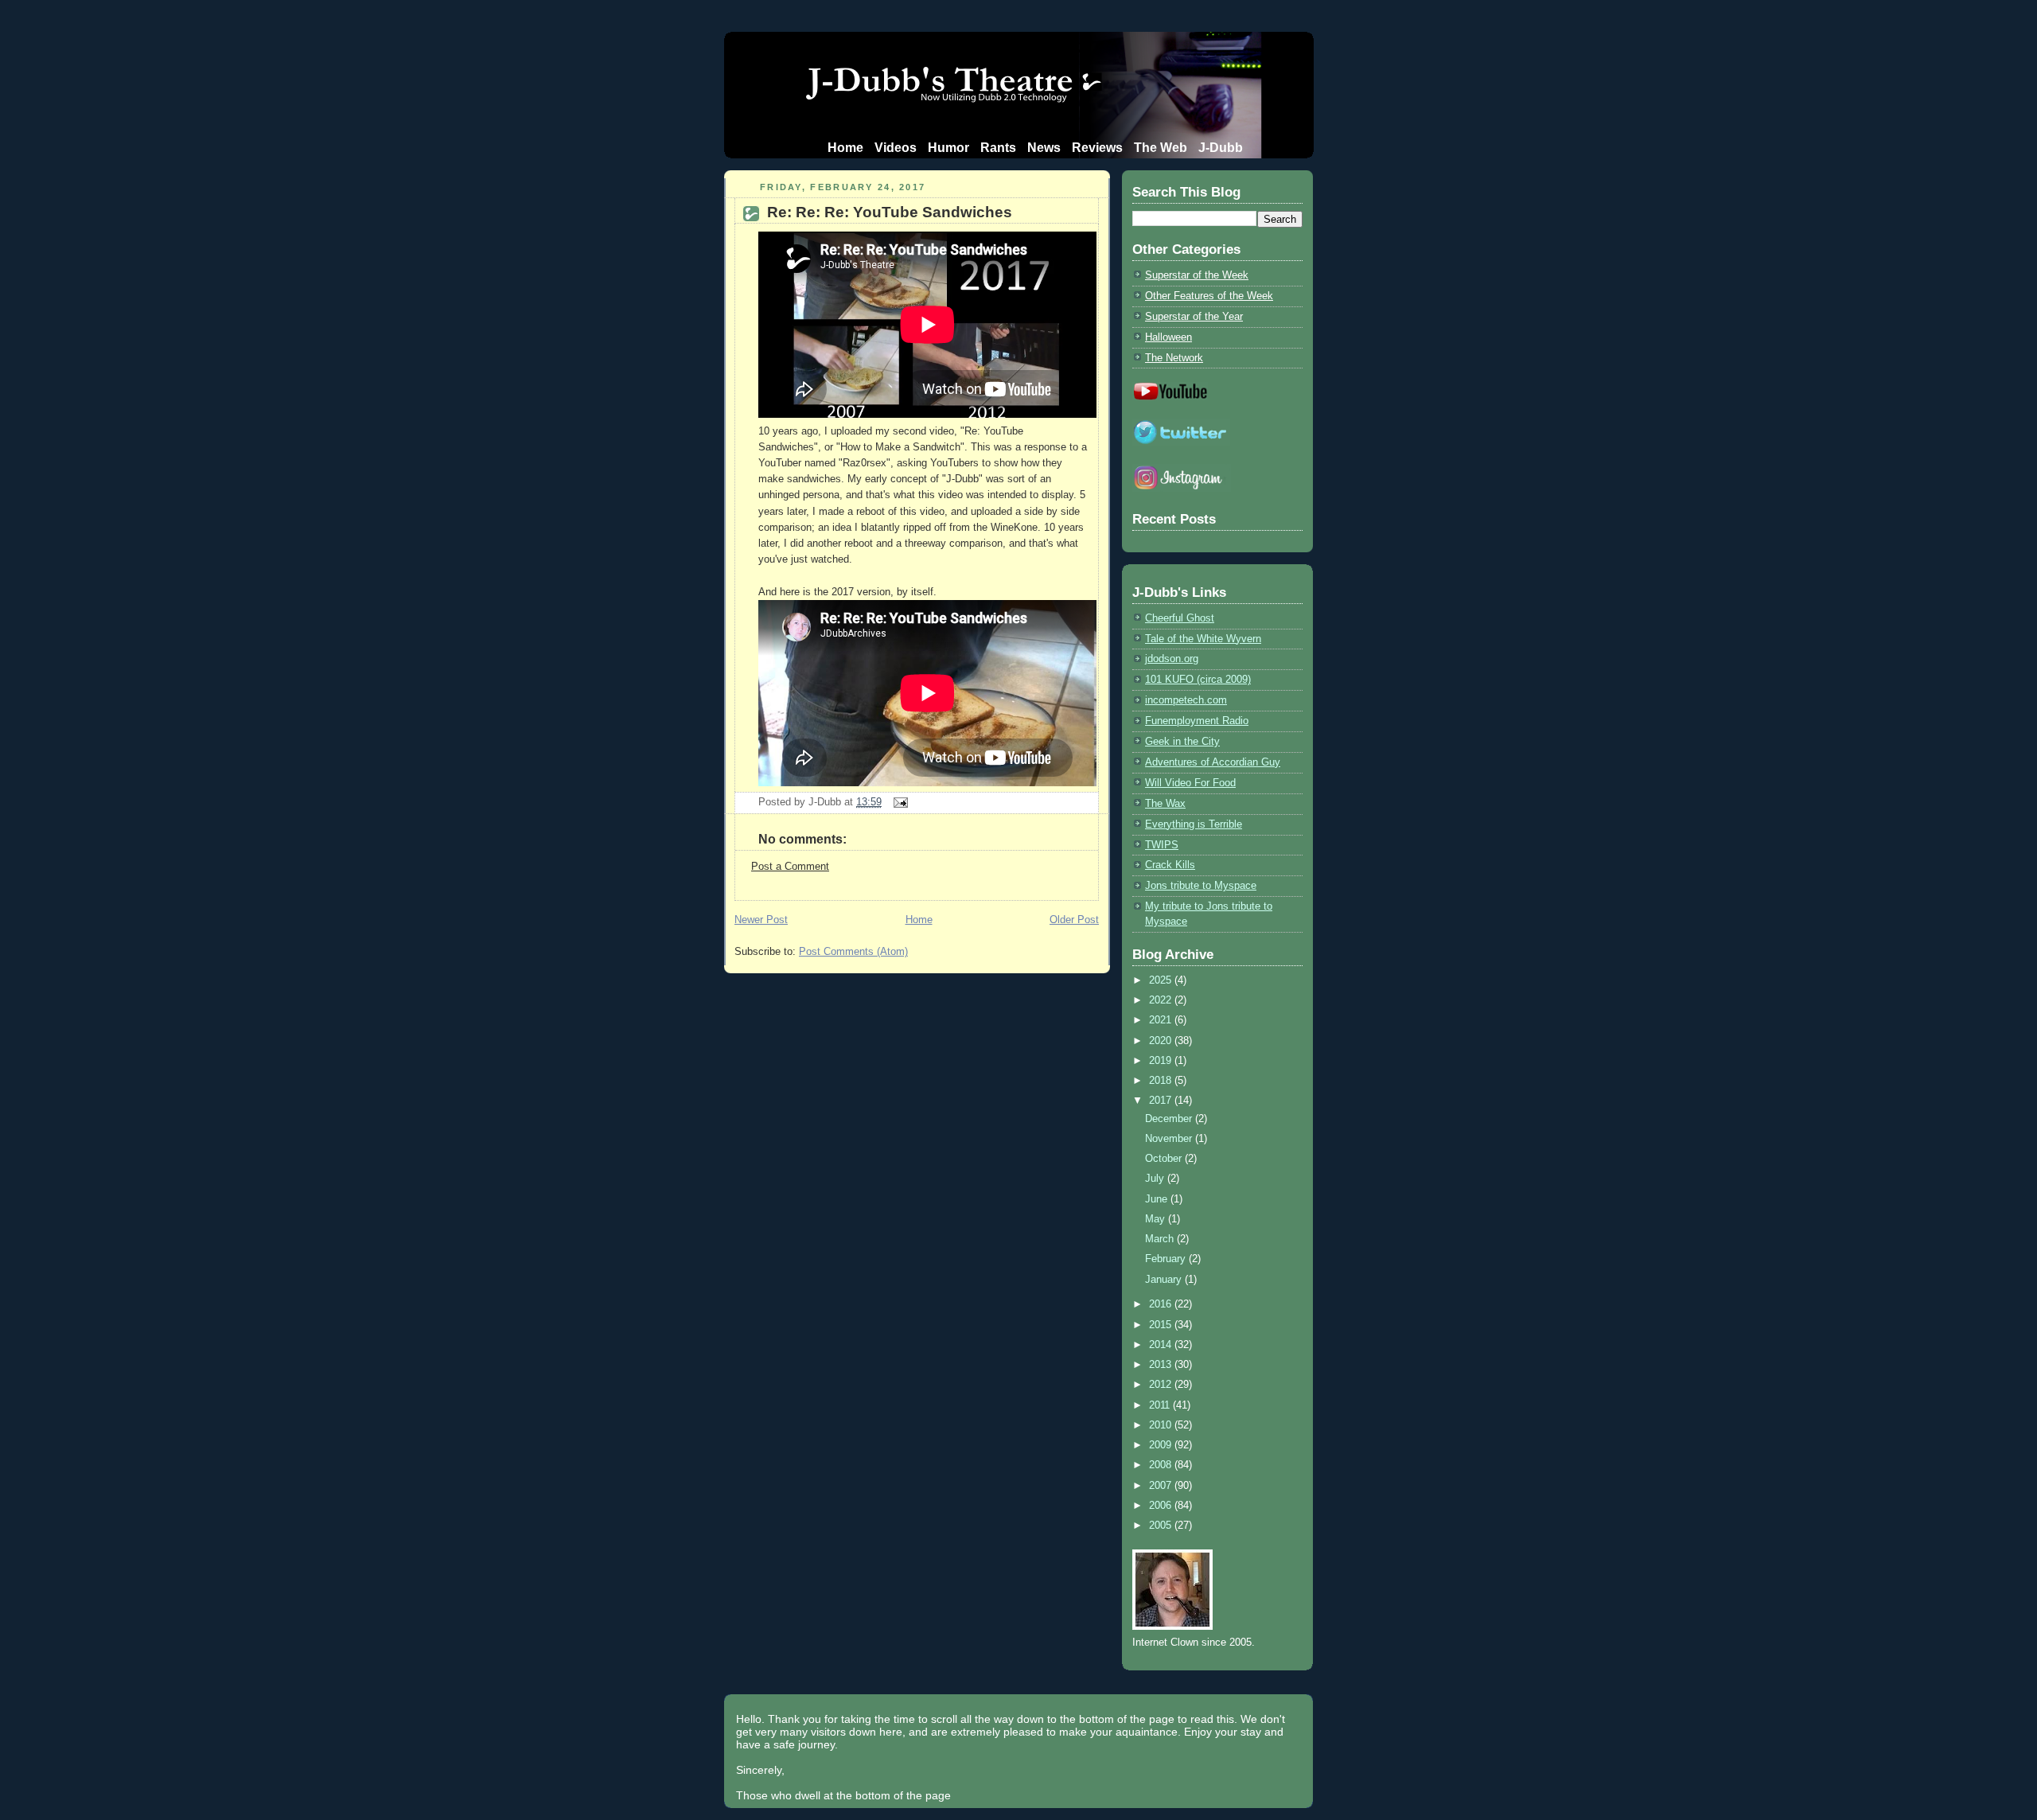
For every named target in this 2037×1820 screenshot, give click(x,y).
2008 (1162, 1465)
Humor (948, 148)
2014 (1162, 1345)
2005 (1162, 1525)
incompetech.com (1186, 700)
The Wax (1165, 803)
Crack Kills (1170, 865)
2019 (1162, 1060)
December (1170, 1119)
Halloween (1168, 337)
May (1157, 1219)
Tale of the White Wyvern (1203, 639)
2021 (1162, 1020)
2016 (1162, 1304)
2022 (1162, 1000)
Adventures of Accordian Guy (1213, 762)
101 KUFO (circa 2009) (1198, 679)
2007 (1162, 1485)
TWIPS (1162, 845)
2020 (1162, 1041)
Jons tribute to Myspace (1201, 885)
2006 (1162, 1505)
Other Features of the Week (1209, 296)
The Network (1174, 358)
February (1167, 1259)
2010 (1162, 1425)
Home (845, 148)
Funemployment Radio (1197, 721)
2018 (1162, 1080)
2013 (1162, 1364)
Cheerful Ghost (1180, 618)
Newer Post (761, 920)
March (1161, 1239)
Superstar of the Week (1197, 275)
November (1170, 1138)
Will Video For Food (1190, 783)
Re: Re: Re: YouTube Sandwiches (890, 212)
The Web (1161, 148)
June (1158, 1199)
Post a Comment (790, 866)
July (1156, 1178)
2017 (1162, 1100)
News (1044, 148)
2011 (1161, 1405)
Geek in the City (1182, 741)
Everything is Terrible (1194, 824)
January (1165, 1279)
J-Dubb (1221, 148)
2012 (1162, 1384)
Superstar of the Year (1194, 316)
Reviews (1097, 148)
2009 (1162, 1445)
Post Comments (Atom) (853, 951)
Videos (896, 148)
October (1165, 1158)
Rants (998, 148)
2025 (1162, 980)
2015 (1162, 1325)
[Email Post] (898, 802)
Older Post (1074, 920)
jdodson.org (1172, 659)
